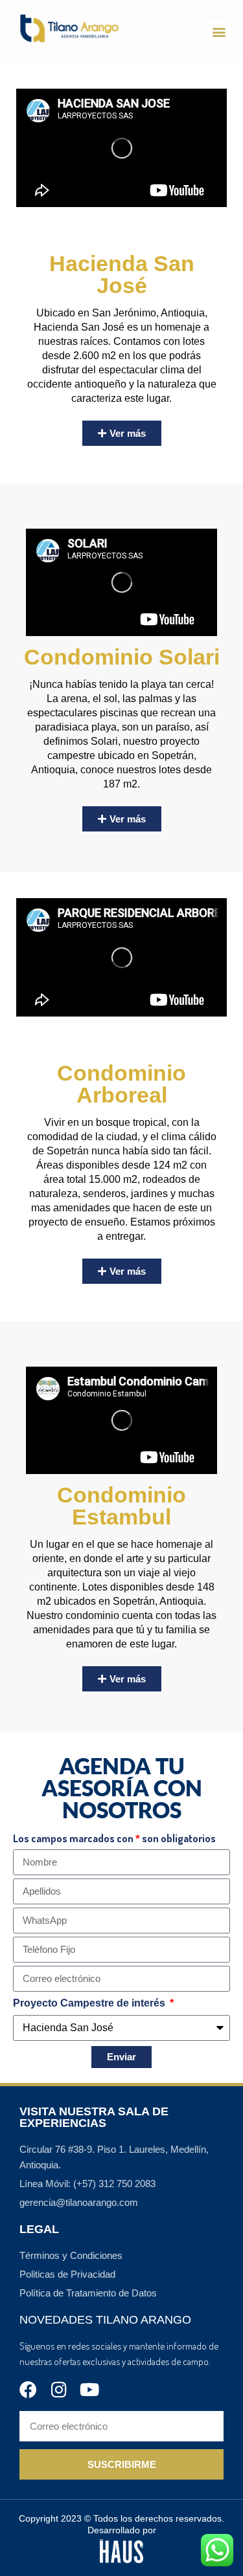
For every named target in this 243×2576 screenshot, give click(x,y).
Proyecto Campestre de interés (90, 2003)
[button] (219, 31)
